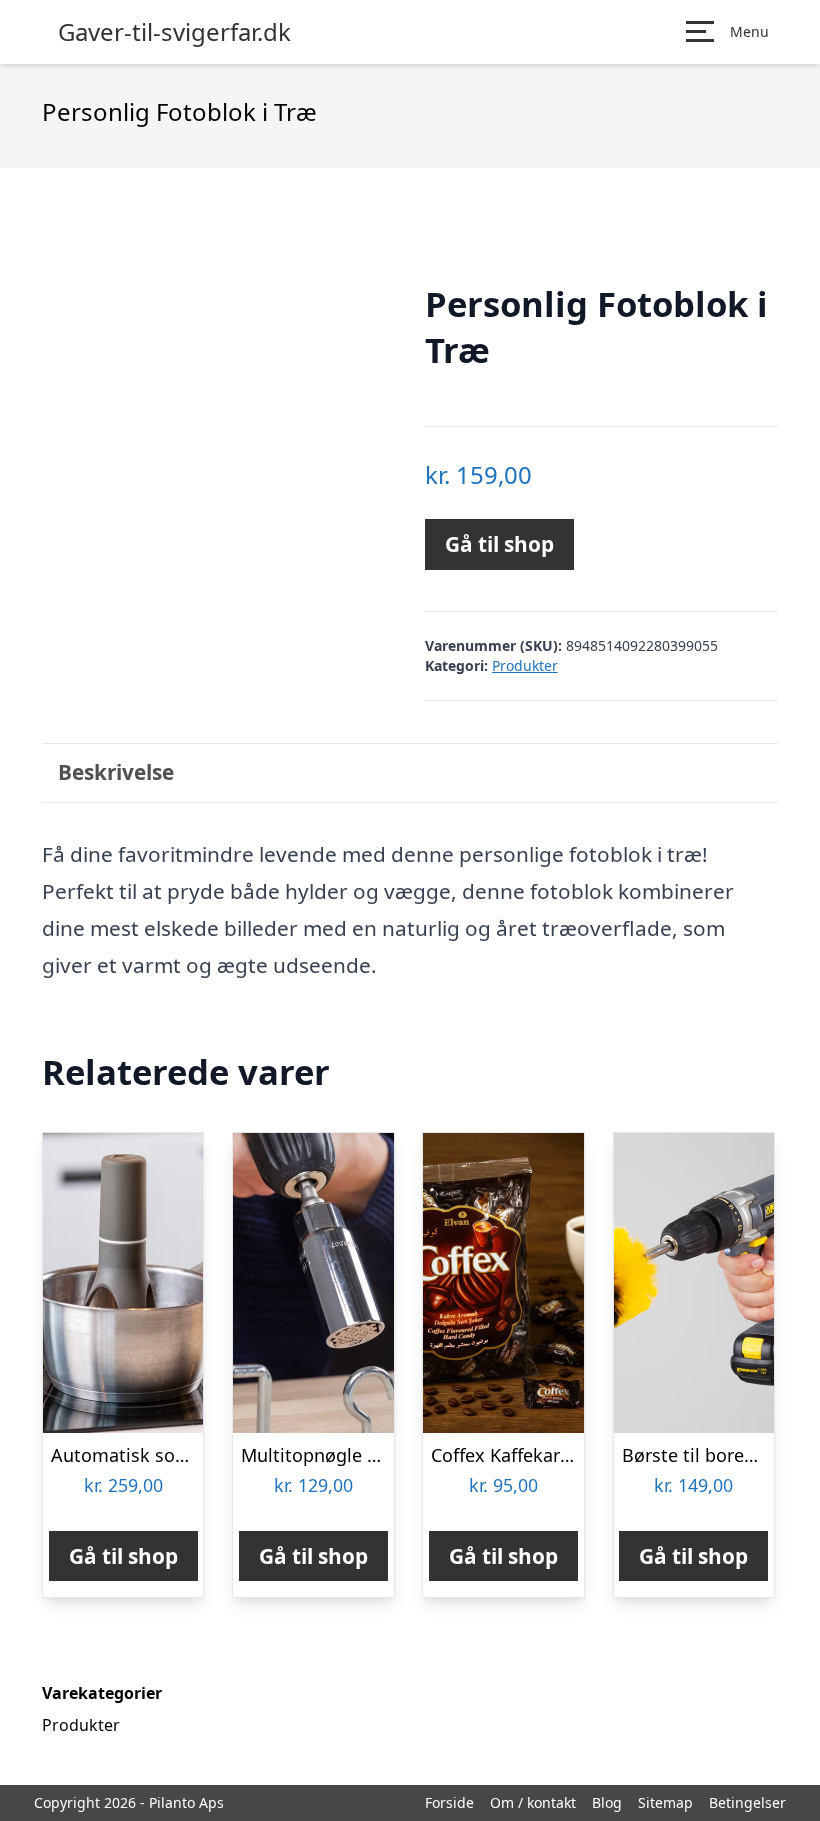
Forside (449, 1802)
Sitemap (665, 1802)
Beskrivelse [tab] (116, 772)
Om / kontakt (533, 1802)
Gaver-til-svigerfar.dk (174, 32)
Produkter (525, 665)
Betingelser (747, 1802)
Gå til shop (499, 544)
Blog (607, 1802)
